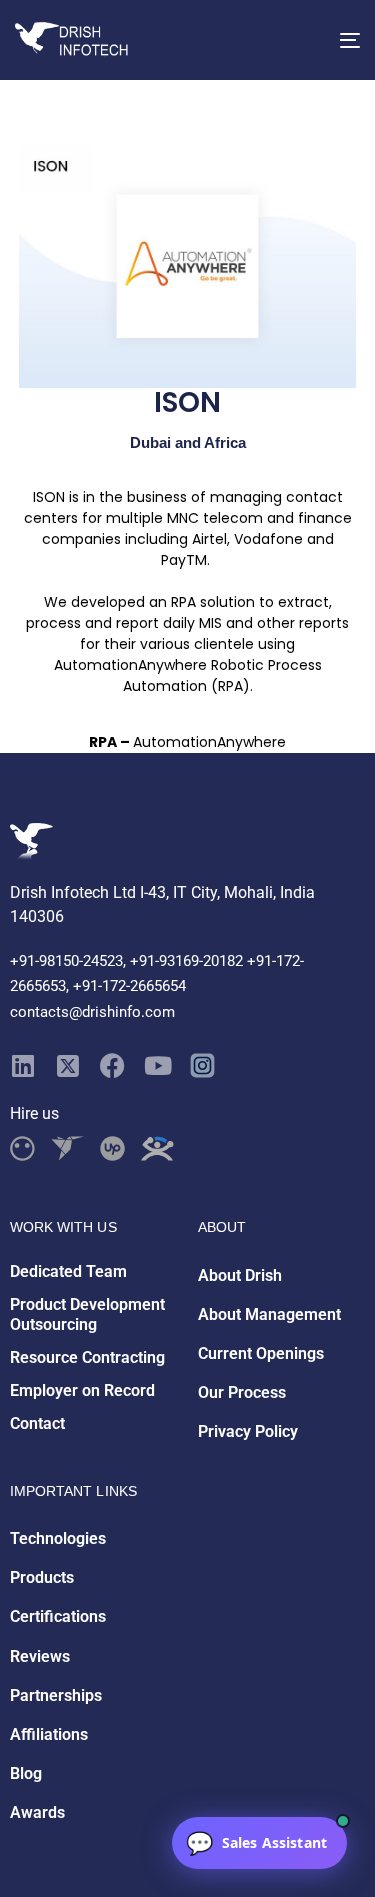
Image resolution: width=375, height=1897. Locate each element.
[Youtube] (157, 1065)
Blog (26, 1773)
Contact (37, 1423)
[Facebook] (112, 1065)
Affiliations (49, 1734)
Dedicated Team (68, 1271)
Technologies (58, 1538)
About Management (269, 1314)
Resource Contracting (87, 1357)
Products (42, 1577)
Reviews (40, 1656)
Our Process (242, 1392)
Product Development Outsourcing (87, 1315)
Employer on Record (82, 1390)
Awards (37, 1812)
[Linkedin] (22, 1065)
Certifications (58, 1616)
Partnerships (56, 1695)
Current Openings (261, 1353)
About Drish (240, 1275)
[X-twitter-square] (67, 1065)
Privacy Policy (248, 1431)
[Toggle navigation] (302, 40)
